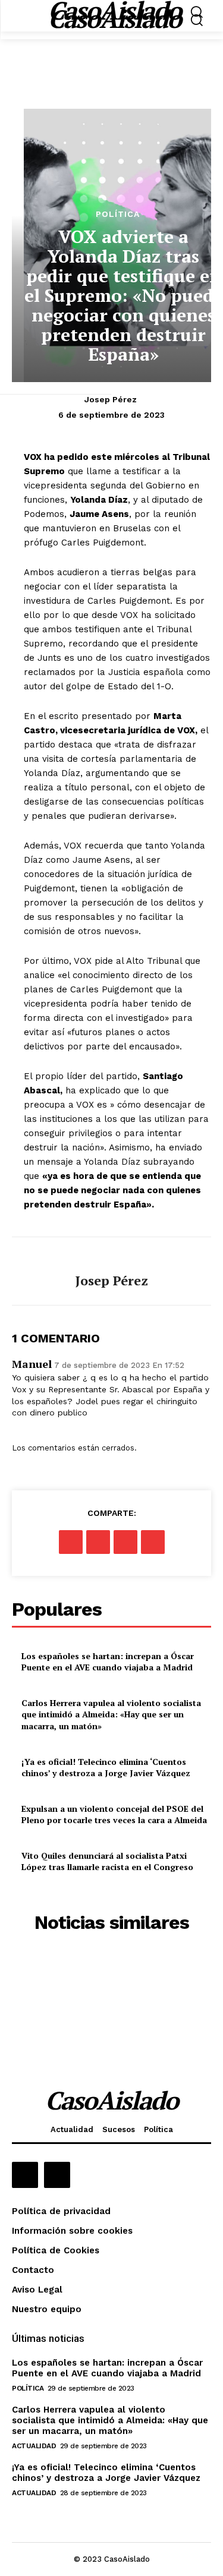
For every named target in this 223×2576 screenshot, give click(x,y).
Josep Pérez (111, 399)
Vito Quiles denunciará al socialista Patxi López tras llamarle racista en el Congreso (107, 1861)
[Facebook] (71, 1542)
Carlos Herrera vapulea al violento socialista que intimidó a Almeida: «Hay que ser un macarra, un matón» (111, 1714)
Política (118, 214)
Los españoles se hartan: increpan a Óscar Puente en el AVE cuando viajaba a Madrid (108, 1662)
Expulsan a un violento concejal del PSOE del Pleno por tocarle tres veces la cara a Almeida (114, 1814)
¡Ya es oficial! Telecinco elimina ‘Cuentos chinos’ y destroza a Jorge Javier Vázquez (106, 1768)
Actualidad (34, 2446)
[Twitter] (98, 1542)
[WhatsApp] (153, 1542)
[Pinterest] (125, 1542)
